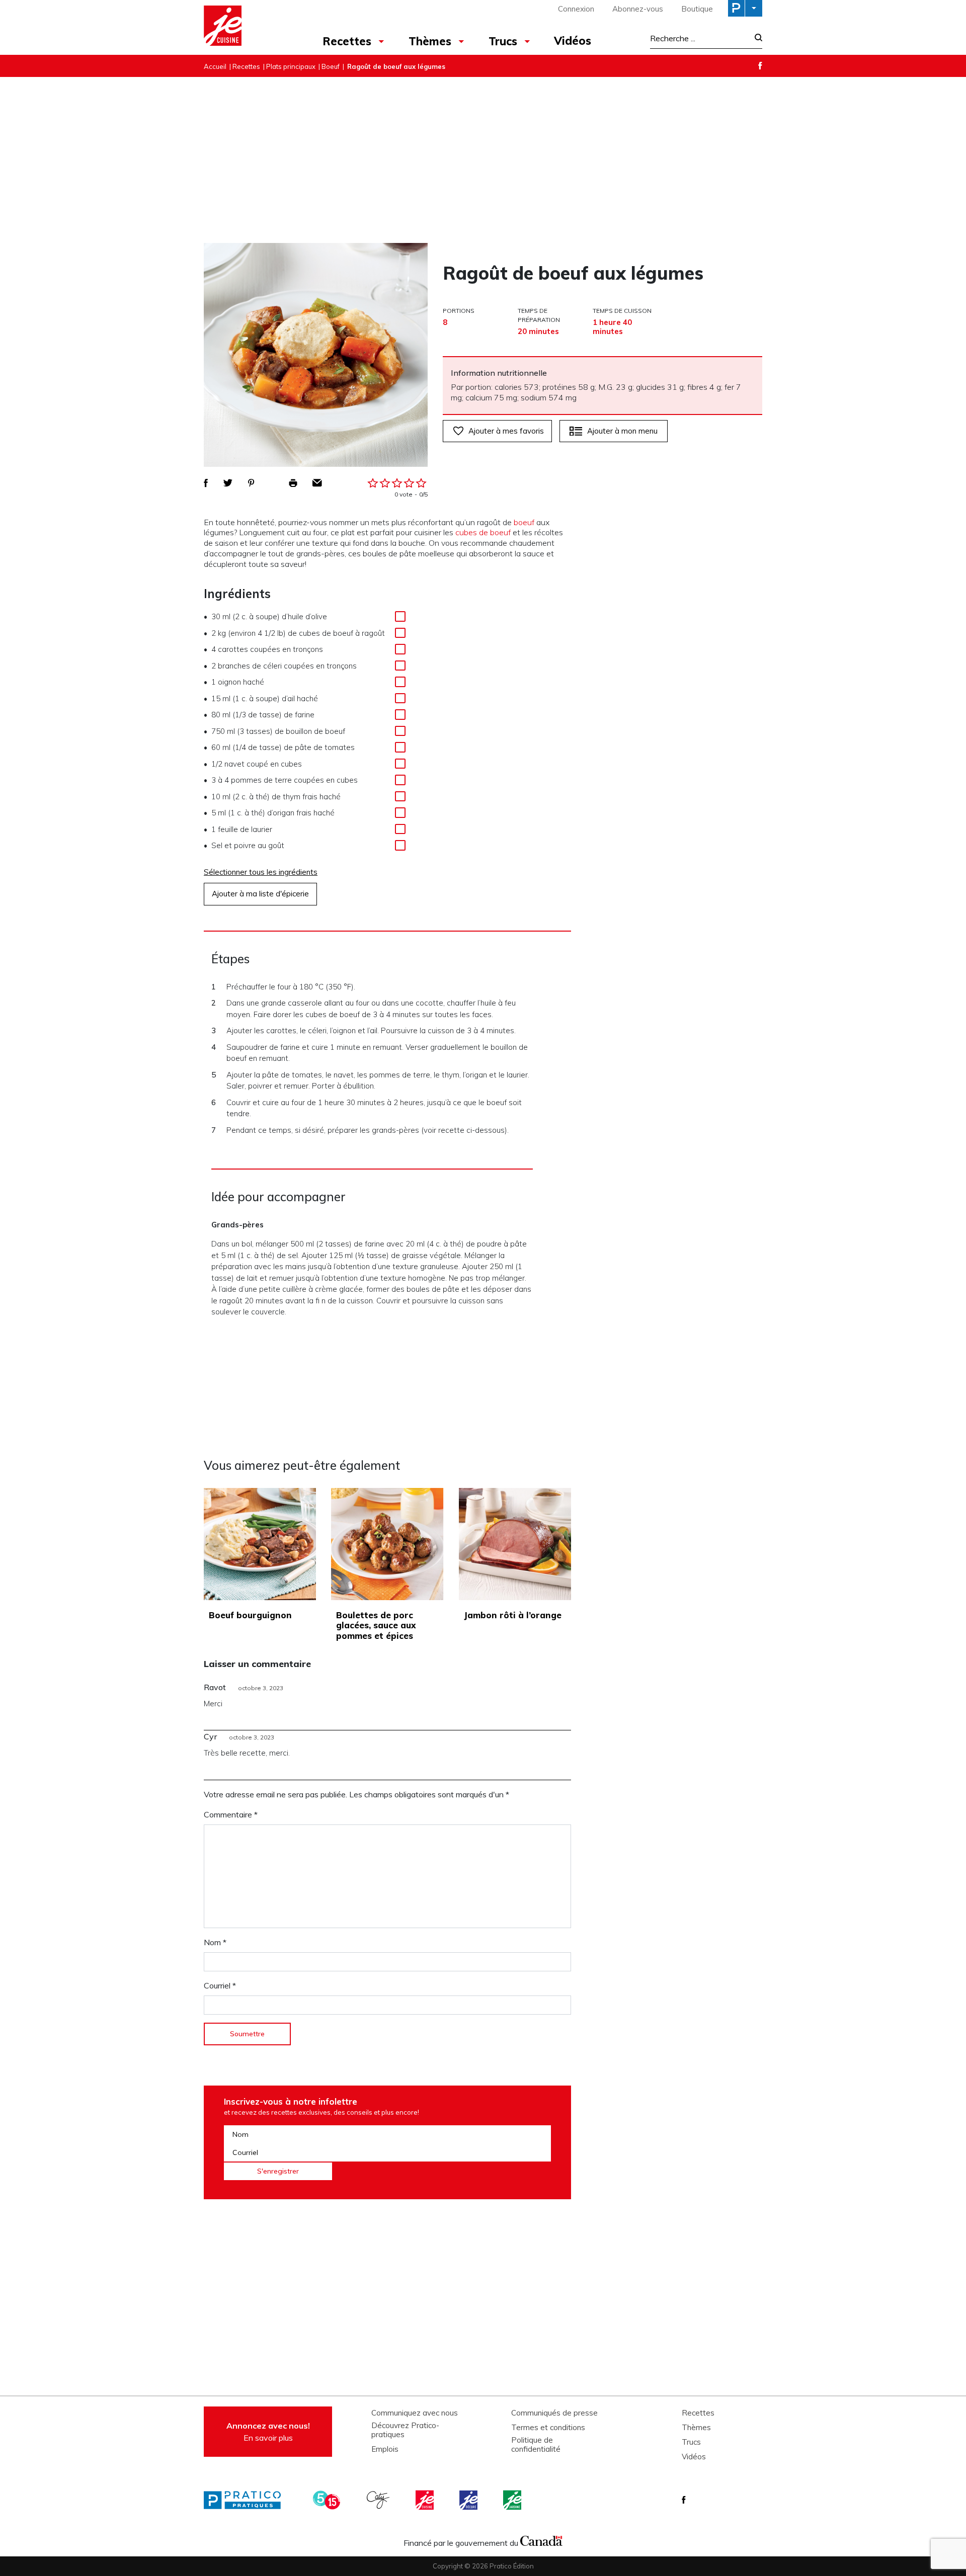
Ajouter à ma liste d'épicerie (260, 894)
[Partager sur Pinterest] (251, 483)
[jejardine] (513, 2500)
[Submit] (755, 38)
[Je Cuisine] (248, 27)
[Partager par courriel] (317, 483)
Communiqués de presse (554, 2413)
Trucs (503, 41)
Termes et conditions (548, 2428)
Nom (215, 1942)
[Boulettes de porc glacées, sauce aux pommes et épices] (387, 1544)
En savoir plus (268, 2432)
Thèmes (430, 41)
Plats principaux (291, 66)
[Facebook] (760, 66)
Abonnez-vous (638, 9)
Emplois (385, 2449)
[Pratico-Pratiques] (247, 2500)
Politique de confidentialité (536, 2445)
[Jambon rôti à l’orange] (515, 1544)
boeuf (524, 522)
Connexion (576, 9)
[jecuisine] (426, 2500)
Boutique (697, 9)
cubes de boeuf (483, 532)
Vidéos (573, 41)
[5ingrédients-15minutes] (328, 2500)
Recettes (347, 41)
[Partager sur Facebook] (206, 483)
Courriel (220, 1985)
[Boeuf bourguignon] (260, 1544)
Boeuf (331, 66)
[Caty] (379, 2500)
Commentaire (231, 1814)
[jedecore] (469, 2500)
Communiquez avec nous (415, 2413)
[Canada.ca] (541, 2540)
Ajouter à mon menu (622, 431)
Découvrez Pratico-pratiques (405, 2430)
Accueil (215, 66)
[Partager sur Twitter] (228, 483)
